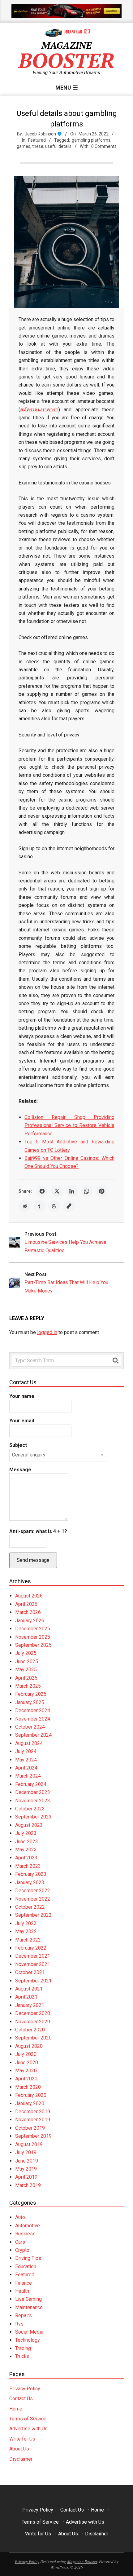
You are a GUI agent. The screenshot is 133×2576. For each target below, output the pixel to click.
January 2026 (30, 1621)
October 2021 (30, 1972)
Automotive (28, 2226)
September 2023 (33, 1817)
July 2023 (26, 1833)
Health (22, 2291)
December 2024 (33, 1710)
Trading (23, 2348)
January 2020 (30, 2103)
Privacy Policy (25, 2389)
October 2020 (30, 2030)
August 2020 (29, 2046)
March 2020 (28, 2087)
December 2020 (33, 2013)
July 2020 (26, 2054)
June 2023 (27, 1842)
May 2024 (26, 1760)
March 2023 (28, 1866)
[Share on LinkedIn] (72, 1191)
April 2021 (26, 1997)
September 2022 (33, 1915)
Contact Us (21, 2399)
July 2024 (26, 1751)
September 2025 (33, 1645)
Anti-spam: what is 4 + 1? (38, 1531)
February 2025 (31, 1694)
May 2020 (26, 2071)
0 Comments (104, 146)
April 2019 (26, 2177)
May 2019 (26, 2169)
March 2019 (28, 2185)
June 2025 (27, 1661)
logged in (47, 1332)
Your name (22, 1396)
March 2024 (28, 1776)
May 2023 (26, 1850)
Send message (33, 1560)
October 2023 (30, 1809)
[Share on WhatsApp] (87, 1191)
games (24, 146)
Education (26, 2267)
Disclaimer (21, 2459)
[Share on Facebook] (42, 1191)
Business (25, 2234)
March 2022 (28, 1940)
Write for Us (22, 2439)
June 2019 (27, 2161)
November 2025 (33, 1637)
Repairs (24, 2315)
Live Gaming (28, 2299)
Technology (28, 2340)
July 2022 (26, 1923)
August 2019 (29, 2144)
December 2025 (33, 1629)
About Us (19, 2449)
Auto (20, 2217)
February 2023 (31, 1874)
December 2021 (33, 1956)
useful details (58, 146)
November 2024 (33, 1719)
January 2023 (30, 1882)
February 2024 (31, 1784)
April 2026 (26, 1604)
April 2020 (26, 2079)
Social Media (29, 2332)
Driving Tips (28, 2258)
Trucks (22, 2356)
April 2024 (26, 1768)
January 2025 (30, 1702)
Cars (20, 2242)
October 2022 (30, 1907)
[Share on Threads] (54, 1206)
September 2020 (33, 2038)
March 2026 (28, 1612)
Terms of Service (28, 2419)
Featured (37, 140)
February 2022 (31, 1948)
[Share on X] (57, 1191)
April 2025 (26, 1678)
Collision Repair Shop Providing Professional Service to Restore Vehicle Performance (69, 1125)
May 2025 (26, 1670)
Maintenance (29, 2307)
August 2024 (29, 1743)
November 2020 (33, 2022)
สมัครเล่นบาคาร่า (39, 410)
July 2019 (26, 2152)
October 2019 (30, 2128)
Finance (24, 2283)
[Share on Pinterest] (101, 1191)
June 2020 (27, 2063)
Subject (18, 1445)
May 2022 (26, 1931)
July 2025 (26, 1653)
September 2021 (33, 1981)
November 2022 (33, 1899)
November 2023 (33, 1801)
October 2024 (30, 1727)
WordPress (59, 2567)
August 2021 (29, 1989)
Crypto (22, 2250)
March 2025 (28, 1686)
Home (16, 2409)
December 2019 (33, 2112)
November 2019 (33, 2120)
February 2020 (31, 2095)
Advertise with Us (28, 2429)
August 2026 (29, 1596)
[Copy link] (69, 1206)
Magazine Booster (82, 2561)
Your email (22, 1421)
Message (20, 1470)
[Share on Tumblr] (39, 1206)
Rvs (19, 2324)
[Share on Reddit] (24, 1206)
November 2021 (33, 1964)
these (38, 146)
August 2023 (29, 1825)
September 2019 (33, 2136)
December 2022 (33, 1891)
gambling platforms (91, 140)
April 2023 (26, 1858)
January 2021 (30, 2005)
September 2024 (33, 1735)
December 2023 (33, 1792)
